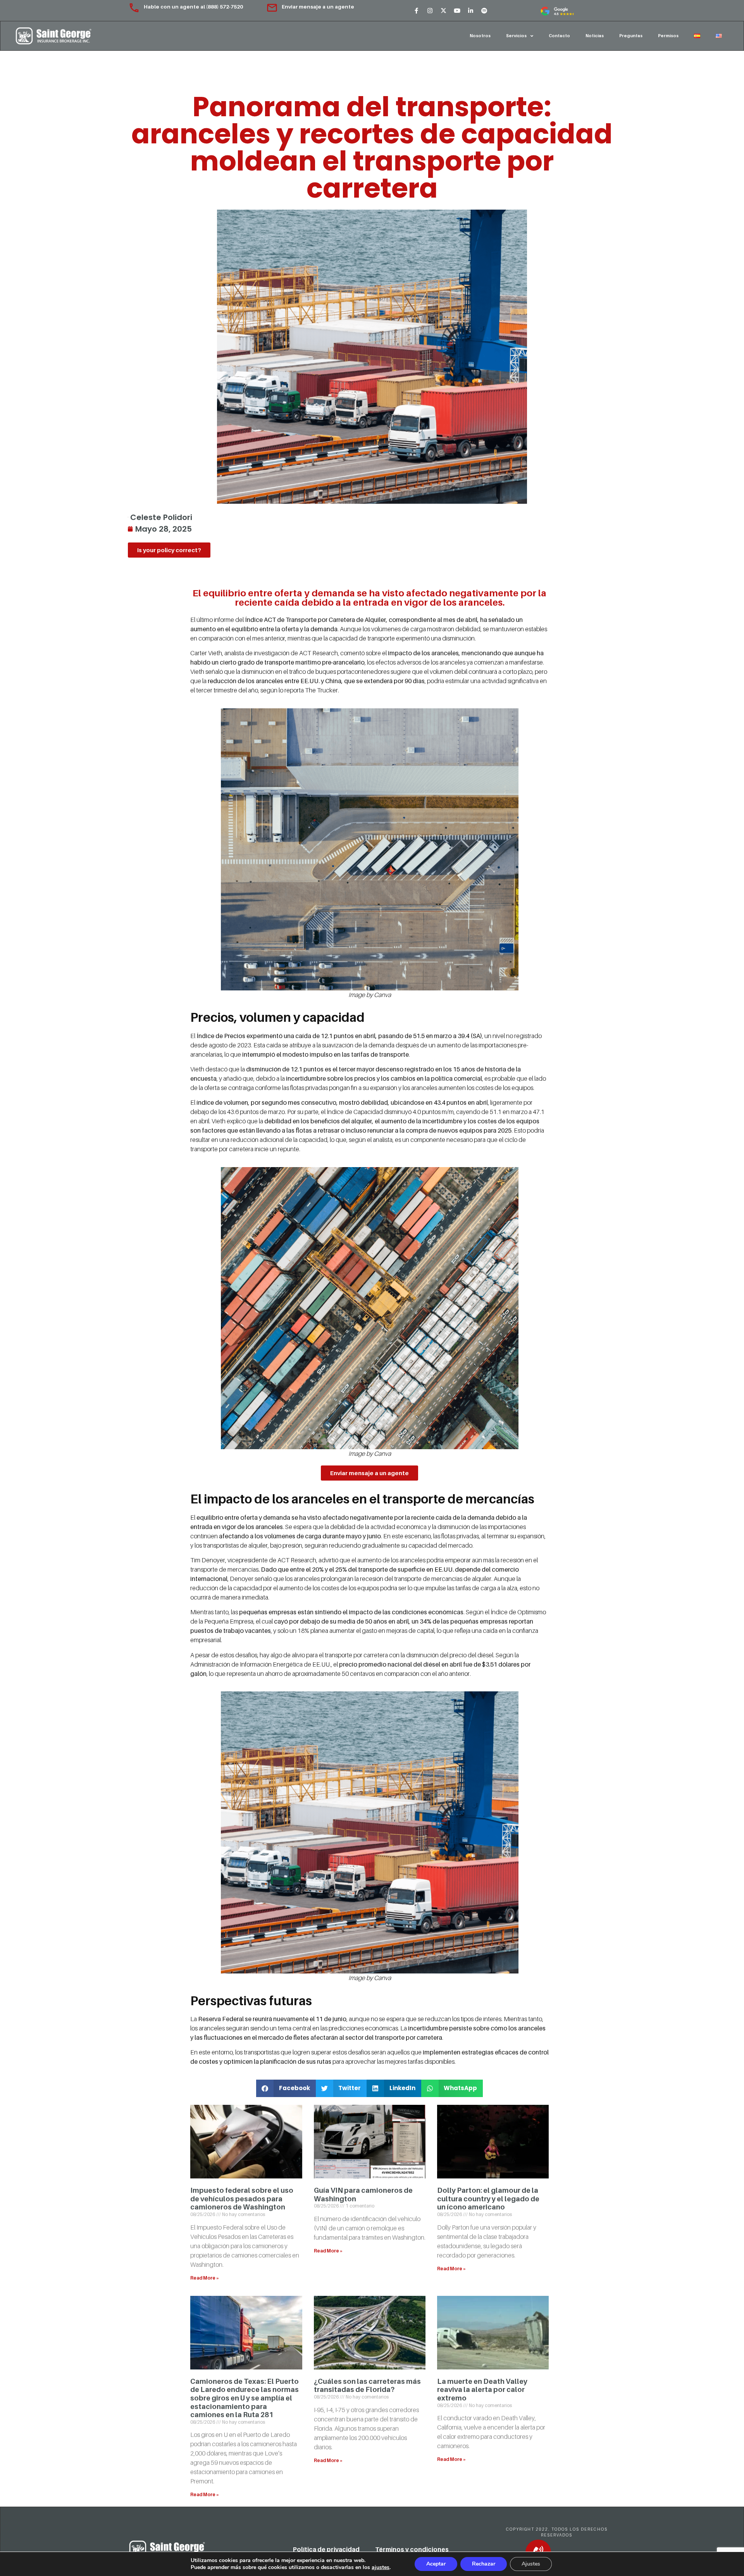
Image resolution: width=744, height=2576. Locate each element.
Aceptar (436, 2564)
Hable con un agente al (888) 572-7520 (194, 7)
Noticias (595, 36)
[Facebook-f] (416, 10)
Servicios (516, 36)
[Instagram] (430, 10)
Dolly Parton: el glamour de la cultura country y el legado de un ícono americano (488, 2199)
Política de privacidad (326, 2549)
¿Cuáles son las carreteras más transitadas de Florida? (367, 2386)
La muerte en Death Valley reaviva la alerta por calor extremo (482, 2390)
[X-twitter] (443, 10)
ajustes (381, 2567)
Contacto (559, 36)
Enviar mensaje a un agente (318, 7)
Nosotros (480, 36)
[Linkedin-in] (470, 10)
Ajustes (531, 2564)
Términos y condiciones (412, 2549)
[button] (286, 2088)
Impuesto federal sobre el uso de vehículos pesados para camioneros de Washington (242, 2199)
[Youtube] (457, 10)
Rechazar (484, 2564)
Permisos (668, 36)
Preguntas (631, 36)
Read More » (205, 2278)
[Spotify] (484, 10)
